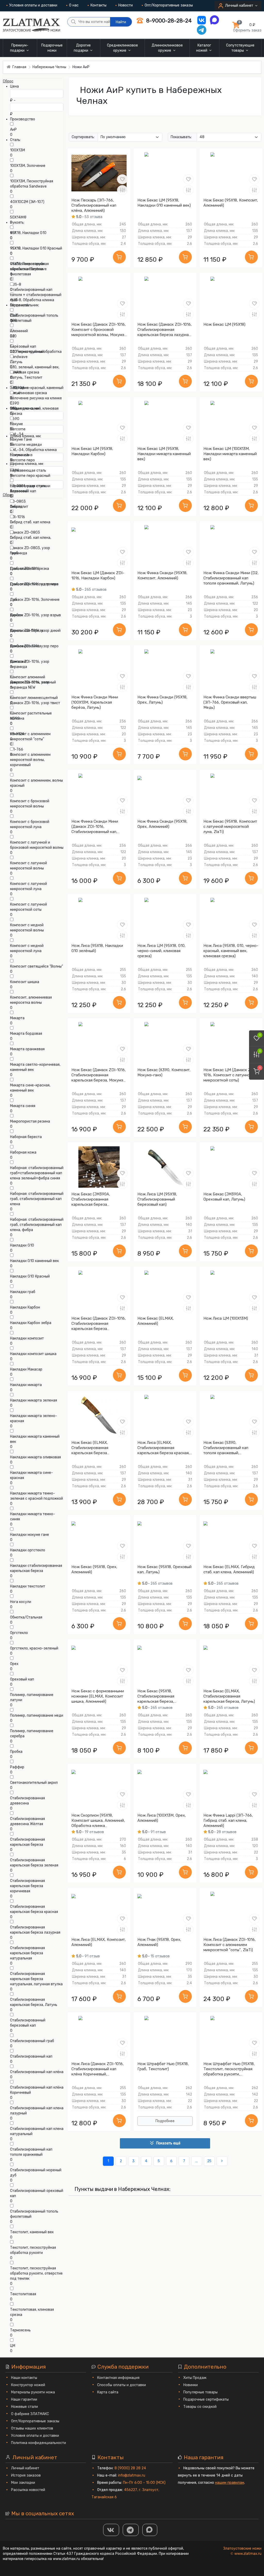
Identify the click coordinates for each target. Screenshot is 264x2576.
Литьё (15, 393)
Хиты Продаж (195, 2378)
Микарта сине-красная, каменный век (30, 1088)
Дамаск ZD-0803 (25, 532)
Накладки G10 (22, 1245)
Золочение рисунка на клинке (36, 398)
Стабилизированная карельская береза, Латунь (34, 2002)
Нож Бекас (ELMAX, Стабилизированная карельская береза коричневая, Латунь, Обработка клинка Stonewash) (90, 1448)
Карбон (16, 615)
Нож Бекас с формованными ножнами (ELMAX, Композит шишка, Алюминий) (98, 1696)
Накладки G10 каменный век (34, 1261)
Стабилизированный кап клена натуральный (37, 2131)
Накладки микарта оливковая (35, 1457)
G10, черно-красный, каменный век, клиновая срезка (37, 390)
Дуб (14, 600)
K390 (15, 403)
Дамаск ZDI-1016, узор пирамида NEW (30, 685)
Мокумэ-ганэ (21, 455)
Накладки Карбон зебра (31, 1323)
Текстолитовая (23, 2294)
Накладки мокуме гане (30, 1535)
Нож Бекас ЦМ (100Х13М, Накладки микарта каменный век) (230, 454)
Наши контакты (24, 2378)
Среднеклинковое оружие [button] (122, 48)
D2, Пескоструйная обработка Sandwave (36, 354)
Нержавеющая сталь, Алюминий (28, 489)
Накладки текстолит (28, 1586)
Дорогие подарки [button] (82, 48)
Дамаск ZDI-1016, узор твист (35, 703)
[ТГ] (131, 2530)
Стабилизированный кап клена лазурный (37, 2111)
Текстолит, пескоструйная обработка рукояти (33, 2250)
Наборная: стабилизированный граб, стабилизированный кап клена (37, 1199)
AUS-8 (16, 285)
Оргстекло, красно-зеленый (34, 1648)
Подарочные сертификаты (206, 2399)
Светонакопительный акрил (34, 1783)
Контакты (98, 5)
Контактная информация (118, 2378)
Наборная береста (26, 1137)
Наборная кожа (23, 1152)
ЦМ (13, 2346)
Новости (126, 5)
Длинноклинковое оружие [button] (167, 48)
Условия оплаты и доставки (33, 5)
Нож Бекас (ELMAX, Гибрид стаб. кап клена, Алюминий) (229, 1569)
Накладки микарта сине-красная (31, 1475)
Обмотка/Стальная (26, 1617)
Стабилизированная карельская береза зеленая (34, 1863)
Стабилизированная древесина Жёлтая (27, 1821)
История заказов (26, 2475)
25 (209, 2161)
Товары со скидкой (200, 2407)
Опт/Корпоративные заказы (169, 5)
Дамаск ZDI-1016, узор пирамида (30, 664)
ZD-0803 (18, 501)
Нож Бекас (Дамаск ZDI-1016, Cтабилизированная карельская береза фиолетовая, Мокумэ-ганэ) (99, 1324)
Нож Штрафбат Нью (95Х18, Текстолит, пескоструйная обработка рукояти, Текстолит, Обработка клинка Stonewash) (231, 2069)
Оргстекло (19, 1633)
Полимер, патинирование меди (37, 1715)
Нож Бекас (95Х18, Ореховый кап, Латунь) (164, 1569)
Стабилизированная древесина (27, 1801)
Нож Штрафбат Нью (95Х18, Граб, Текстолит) (163, 2066)
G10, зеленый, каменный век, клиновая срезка (35, 370)
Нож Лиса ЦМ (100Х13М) (226, 1318)
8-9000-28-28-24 (168, 21)
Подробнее (165, 2121)
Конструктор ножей (28, 2385)
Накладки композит (27, 1338)
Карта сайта (108, 2392)
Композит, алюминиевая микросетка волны (31, 1000)
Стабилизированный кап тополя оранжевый (31, 2152)
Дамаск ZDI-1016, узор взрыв (35, 615)
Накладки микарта (26, 1385)
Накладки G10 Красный (30, 1276)
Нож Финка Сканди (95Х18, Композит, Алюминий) (162, 575)
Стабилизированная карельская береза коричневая (27, 1886)
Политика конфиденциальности (39, 2443)
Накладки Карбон (25, 1307)
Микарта (17, 1018)
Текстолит (19, 507)
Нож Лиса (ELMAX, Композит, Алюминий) (99, 1942)
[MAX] (150, 2530)
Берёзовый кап (23, 347)
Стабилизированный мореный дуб (36, 2173)
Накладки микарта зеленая (34, 1400)
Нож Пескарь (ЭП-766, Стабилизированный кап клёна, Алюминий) (94, 205)
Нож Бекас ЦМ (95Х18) (224, 324)
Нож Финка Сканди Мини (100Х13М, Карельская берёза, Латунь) (95, 702)
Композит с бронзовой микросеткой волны (30, 804)
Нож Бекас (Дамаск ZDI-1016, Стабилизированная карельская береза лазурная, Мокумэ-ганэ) (165, 330)
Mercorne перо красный (30, 476)
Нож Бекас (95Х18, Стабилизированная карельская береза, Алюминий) (156, 1696)
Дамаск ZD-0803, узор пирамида (30, 551)
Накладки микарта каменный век (35, 1439)
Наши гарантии (24, 2399)
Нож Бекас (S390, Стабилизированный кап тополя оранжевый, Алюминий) (226, 1448)
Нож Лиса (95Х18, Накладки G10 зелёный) (97, 948)
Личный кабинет (25, 2468)
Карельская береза (27, 631)
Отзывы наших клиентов (32, 2428)
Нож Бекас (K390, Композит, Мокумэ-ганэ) (164, 1072)
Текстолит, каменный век (32, 2232)
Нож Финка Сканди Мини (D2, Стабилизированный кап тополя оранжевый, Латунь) (231, 578)
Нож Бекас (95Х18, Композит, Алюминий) (231, 203)
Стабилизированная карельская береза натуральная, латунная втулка (36, 1979)
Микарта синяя (23, 1106)
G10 (13, 336)
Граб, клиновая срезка (30, 569)
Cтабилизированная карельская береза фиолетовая (27, 269)
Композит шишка (25, 982)
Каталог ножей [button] (204, 48)
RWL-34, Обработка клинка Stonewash (33, 452)
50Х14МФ (18, 217)
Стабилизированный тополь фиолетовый (34, 2214)
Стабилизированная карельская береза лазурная (35, 1930)
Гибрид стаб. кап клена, (31, 538)
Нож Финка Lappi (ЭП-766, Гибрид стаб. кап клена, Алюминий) (228, 1820)
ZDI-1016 (18, 517)
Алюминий (19, 331)
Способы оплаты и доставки (122, 2385)
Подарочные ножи (52, 48)
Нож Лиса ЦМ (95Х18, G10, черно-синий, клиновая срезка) (162, 951)
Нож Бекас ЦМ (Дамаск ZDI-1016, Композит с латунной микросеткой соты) (230, 1075)
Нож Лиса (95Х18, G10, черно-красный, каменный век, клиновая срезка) (231, 951)
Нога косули (21, 1602)
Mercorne (18, 429)
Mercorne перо (22, 460)
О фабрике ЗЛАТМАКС (30, 2414)
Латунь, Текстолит (26, 378)
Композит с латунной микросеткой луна (28, 886)
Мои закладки (23, 2483)
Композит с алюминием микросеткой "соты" (30, 737)
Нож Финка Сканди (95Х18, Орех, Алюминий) (162, 824)
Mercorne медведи (26, 445)
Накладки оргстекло (28, 1550)
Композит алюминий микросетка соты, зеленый (33, 680)
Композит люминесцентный (34, 698)
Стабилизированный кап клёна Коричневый (37, 2090)
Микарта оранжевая (27, 1049)
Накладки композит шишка (33, 1354)
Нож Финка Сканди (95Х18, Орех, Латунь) (162, 700)
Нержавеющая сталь (28, 470)
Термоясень (20, 2330)
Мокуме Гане (21, 439)
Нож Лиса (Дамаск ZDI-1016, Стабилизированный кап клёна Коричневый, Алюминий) (98, 2069)
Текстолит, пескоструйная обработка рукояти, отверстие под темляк (36, 2273)
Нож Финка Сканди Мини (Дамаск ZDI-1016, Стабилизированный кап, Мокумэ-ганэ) (95, 827)
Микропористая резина (30, 1121)
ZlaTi (14, 316)
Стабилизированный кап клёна (37, 2072)
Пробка (16, 1752)
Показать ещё (168, 2143)
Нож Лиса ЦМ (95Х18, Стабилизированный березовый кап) (157, 1199)
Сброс (8, 81)
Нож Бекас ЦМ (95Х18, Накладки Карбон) (92, 451)
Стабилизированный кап (31, 2056)
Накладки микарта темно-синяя (32, 1517)
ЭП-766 (17, 749)
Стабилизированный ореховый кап (37, 2193)
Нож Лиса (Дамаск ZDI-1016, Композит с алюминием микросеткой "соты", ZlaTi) (230, 1945)
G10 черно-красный (27, 352)
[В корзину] (119, 257)
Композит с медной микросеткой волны (27, 928)
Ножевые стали (24, 2407)
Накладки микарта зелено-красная (34, 1418)
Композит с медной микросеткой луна (27, 948)
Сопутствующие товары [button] (240, 48)
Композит (18, 662)
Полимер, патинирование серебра (32, 1734)
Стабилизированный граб (32, 2041)
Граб (14, 553)
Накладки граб (23, 1292)
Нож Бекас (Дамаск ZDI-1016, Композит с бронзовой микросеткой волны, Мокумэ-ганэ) (99, 330)
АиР (13, 130)
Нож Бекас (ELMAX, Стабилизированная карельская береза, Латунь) (229, 1696)
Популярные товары (200, 2392)
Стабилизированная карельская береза (27, 1842)
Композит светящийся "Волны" (36, 966)
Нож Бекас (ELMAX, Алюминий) (156, 1321)
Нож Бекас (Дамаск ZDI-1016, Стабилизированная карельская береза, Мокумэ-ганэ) (99, 1075)
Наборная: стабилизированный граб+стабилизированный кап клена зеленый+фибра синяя (37, 1173)
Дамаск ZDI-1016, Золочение (35, 600)
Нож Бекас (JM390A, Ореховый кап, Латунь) (224, 1197)
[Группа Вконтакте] (111, 2530)
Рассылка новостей (28, 2490)
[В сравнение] (122, 190)
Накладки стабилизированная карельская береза (36, 1568)
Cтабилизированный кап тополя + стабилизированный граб (36, 295)
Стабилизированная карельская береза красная (34, 1909)
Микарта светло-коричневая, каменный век (35, 1067)
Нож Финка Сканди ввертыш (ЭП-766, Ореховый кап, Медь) (230, 702)
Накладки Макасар (26, 1369)
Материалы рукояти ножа (33, 2392)
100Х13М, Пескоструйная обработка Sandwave (32, 184)
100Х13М (18, 150)
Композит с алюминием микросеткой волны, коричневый (30, 760)
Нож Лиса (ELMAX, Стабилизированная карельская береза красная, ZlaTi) (164, 1448)
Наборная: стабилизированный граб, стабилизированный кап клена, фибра (37, 1225)
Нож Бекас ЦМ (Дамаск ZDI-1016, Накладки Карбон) (98, 575)
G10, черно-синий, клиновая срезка (34, 411)
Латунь (16, 362)
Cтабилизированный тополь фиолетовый (34, 318)
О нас (74, 5)
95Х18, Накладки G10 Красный (36, 248)
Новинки (191, 2385)
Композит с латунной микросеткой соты (28, 907)
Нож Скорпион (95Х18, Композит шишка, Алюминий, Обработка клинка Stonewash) (98, 1821)
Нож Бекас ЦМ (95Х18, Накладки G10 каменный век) (164, 203)
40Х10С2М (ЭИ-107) (27, 202)
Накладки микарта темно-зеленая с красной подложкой (36, 1496)
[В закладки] (122, 179)
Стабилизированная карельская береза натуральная (27, 1953)
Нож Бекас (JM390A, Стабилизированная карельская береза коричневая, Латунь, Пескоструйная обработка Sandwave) (96, 1199)
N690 (15, 419)
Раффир (17, 1767)
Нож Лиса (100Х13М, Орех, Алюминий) (162, 1818)
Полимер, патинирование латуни (32, 1697)
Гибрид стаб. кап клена (30, 522)
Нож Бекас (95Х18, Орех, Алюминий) (94, 1569)
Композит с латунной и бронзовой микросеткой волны (37, 845)
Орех (14, 1664)
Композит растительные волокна (31, 716)
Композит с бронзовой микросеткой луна (30, 824)
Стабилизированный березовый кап (28, 2023)
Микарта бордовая (26, 1034)
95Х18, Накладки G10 (28, 233)
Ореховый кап (22, 1679)
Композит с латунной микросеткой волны (28, 866)
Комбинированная (26, 646)
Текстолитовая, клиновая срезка (32, 2312)
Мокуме (16, 424)
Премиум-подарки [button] (19, 48)
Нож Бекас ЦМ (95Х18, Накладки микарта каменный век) (164, 454)
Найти (121, 22)
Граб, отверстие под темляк (34, 584)
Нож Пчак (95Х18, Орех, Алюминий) (159, 1942)
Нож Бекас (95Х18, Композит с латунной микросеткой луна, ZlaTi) (230, 827)
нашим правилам (230, 2483)
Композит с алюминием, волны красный (36, 783)
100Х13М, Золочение (28, 166)
